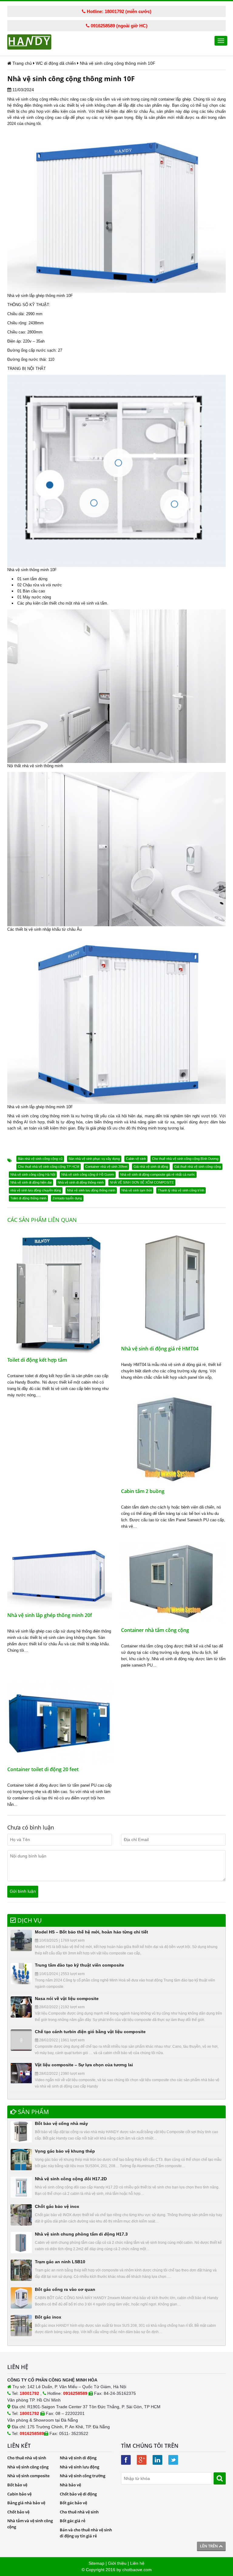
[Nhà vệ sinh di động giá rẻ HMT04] (173, 1287)
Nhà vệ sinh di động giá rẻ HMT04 (160, 1349)
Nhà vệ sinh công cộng (28, 99)
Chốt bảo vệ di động (78, 2494)
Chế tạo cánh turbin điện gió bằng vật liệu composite (90, 2032)
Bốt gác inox (48, 2317)
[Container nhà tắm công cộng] (173, 1583)
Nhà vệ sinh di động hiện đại (31, 1182)
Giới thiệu (117, 2563)
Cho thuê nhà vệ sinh (27, 2458)
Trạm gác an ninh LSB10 (60, 2262)
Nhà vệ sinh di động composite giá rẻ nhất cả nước (158, 1174)
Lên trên (209, 2546)
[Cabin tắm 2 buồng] (173, 1439)
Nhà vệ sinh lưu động (79, 2467)
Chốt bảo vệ (18, 2512)
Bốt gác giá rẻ (73, 2521)
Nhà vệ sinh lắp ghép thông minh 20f (50, 1615)
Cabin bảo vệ (19, 2494)
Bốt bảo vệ (17, 2485)
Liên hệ (137, 2563)
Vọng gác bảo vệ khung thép (65, 2151)
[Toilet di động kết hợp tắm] (60, 1293)
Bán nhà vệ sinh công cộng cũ (40, 1159)
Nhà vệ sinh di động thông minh (81, 1182)
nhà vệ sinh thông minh (43, 766)
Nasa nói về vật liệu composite (67, 1998)
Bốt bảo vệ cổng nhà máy (61, 2123)
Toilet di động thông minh (28, 1198)
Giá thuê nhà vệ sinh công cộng (198, 1167)
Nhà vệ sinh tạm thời (137, 1190)
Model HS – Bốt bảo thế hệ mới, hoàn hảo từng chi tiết (91, 1932)
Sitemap (96, 2563)
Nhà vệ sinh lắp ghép (26, 296)
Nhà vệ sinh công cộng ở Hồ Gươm (88, 1174)
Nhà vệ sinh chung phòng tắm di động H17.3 (81, 2234)
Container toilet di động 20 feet (43, 1769)
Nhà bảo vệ (70, 2485)
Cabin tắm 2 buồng (143, 1491)
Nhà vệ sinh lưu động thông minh (91, 1190)
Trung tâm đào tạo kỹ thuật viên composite (79, 1965)
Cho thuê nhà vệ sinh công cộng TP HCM (49, 1167)
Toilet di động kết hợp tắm (37, 1360)
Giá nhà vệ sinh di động (151, 1167)
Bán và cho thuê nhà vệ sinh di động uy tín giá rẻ (86, 2533)
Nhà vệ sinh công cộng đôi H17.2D (71, 2179)
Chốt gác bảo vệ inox (57, 2206)
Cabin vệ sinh (136, 1159)
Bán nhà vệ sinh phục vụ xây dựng (94, 1159)
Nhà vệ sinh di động (78, 2458)
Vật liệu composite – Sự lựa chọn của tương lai (84, 2065)
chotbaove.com (137, 2570)
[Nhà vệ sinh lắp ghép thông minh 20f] (60, 1576)
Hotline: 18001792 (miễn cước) (118, 11)
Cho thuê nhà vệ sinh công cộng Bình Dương (185, 1159)
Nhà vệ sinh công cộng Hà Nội (33, 1174)
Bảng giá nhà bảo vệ (26, 2503)
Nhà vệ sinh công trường (83, 2476)
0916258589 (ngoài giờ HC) (118, 26)
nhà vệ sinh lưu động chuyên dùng (36, 1190)
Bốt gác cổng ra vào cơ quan (65, 2289)
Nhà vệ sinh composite (28, 2476)
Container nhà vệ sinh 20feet (106, 1167)
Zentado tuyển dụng (67, 1198)
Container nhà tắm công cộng (155, 1630)
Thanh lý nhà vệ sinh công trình (181, 1190)
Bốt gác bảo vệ (73, 2503)
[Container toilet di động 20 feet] (60, 1722)
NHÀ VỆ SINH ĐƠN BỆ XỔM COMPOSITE (142, 1182)
